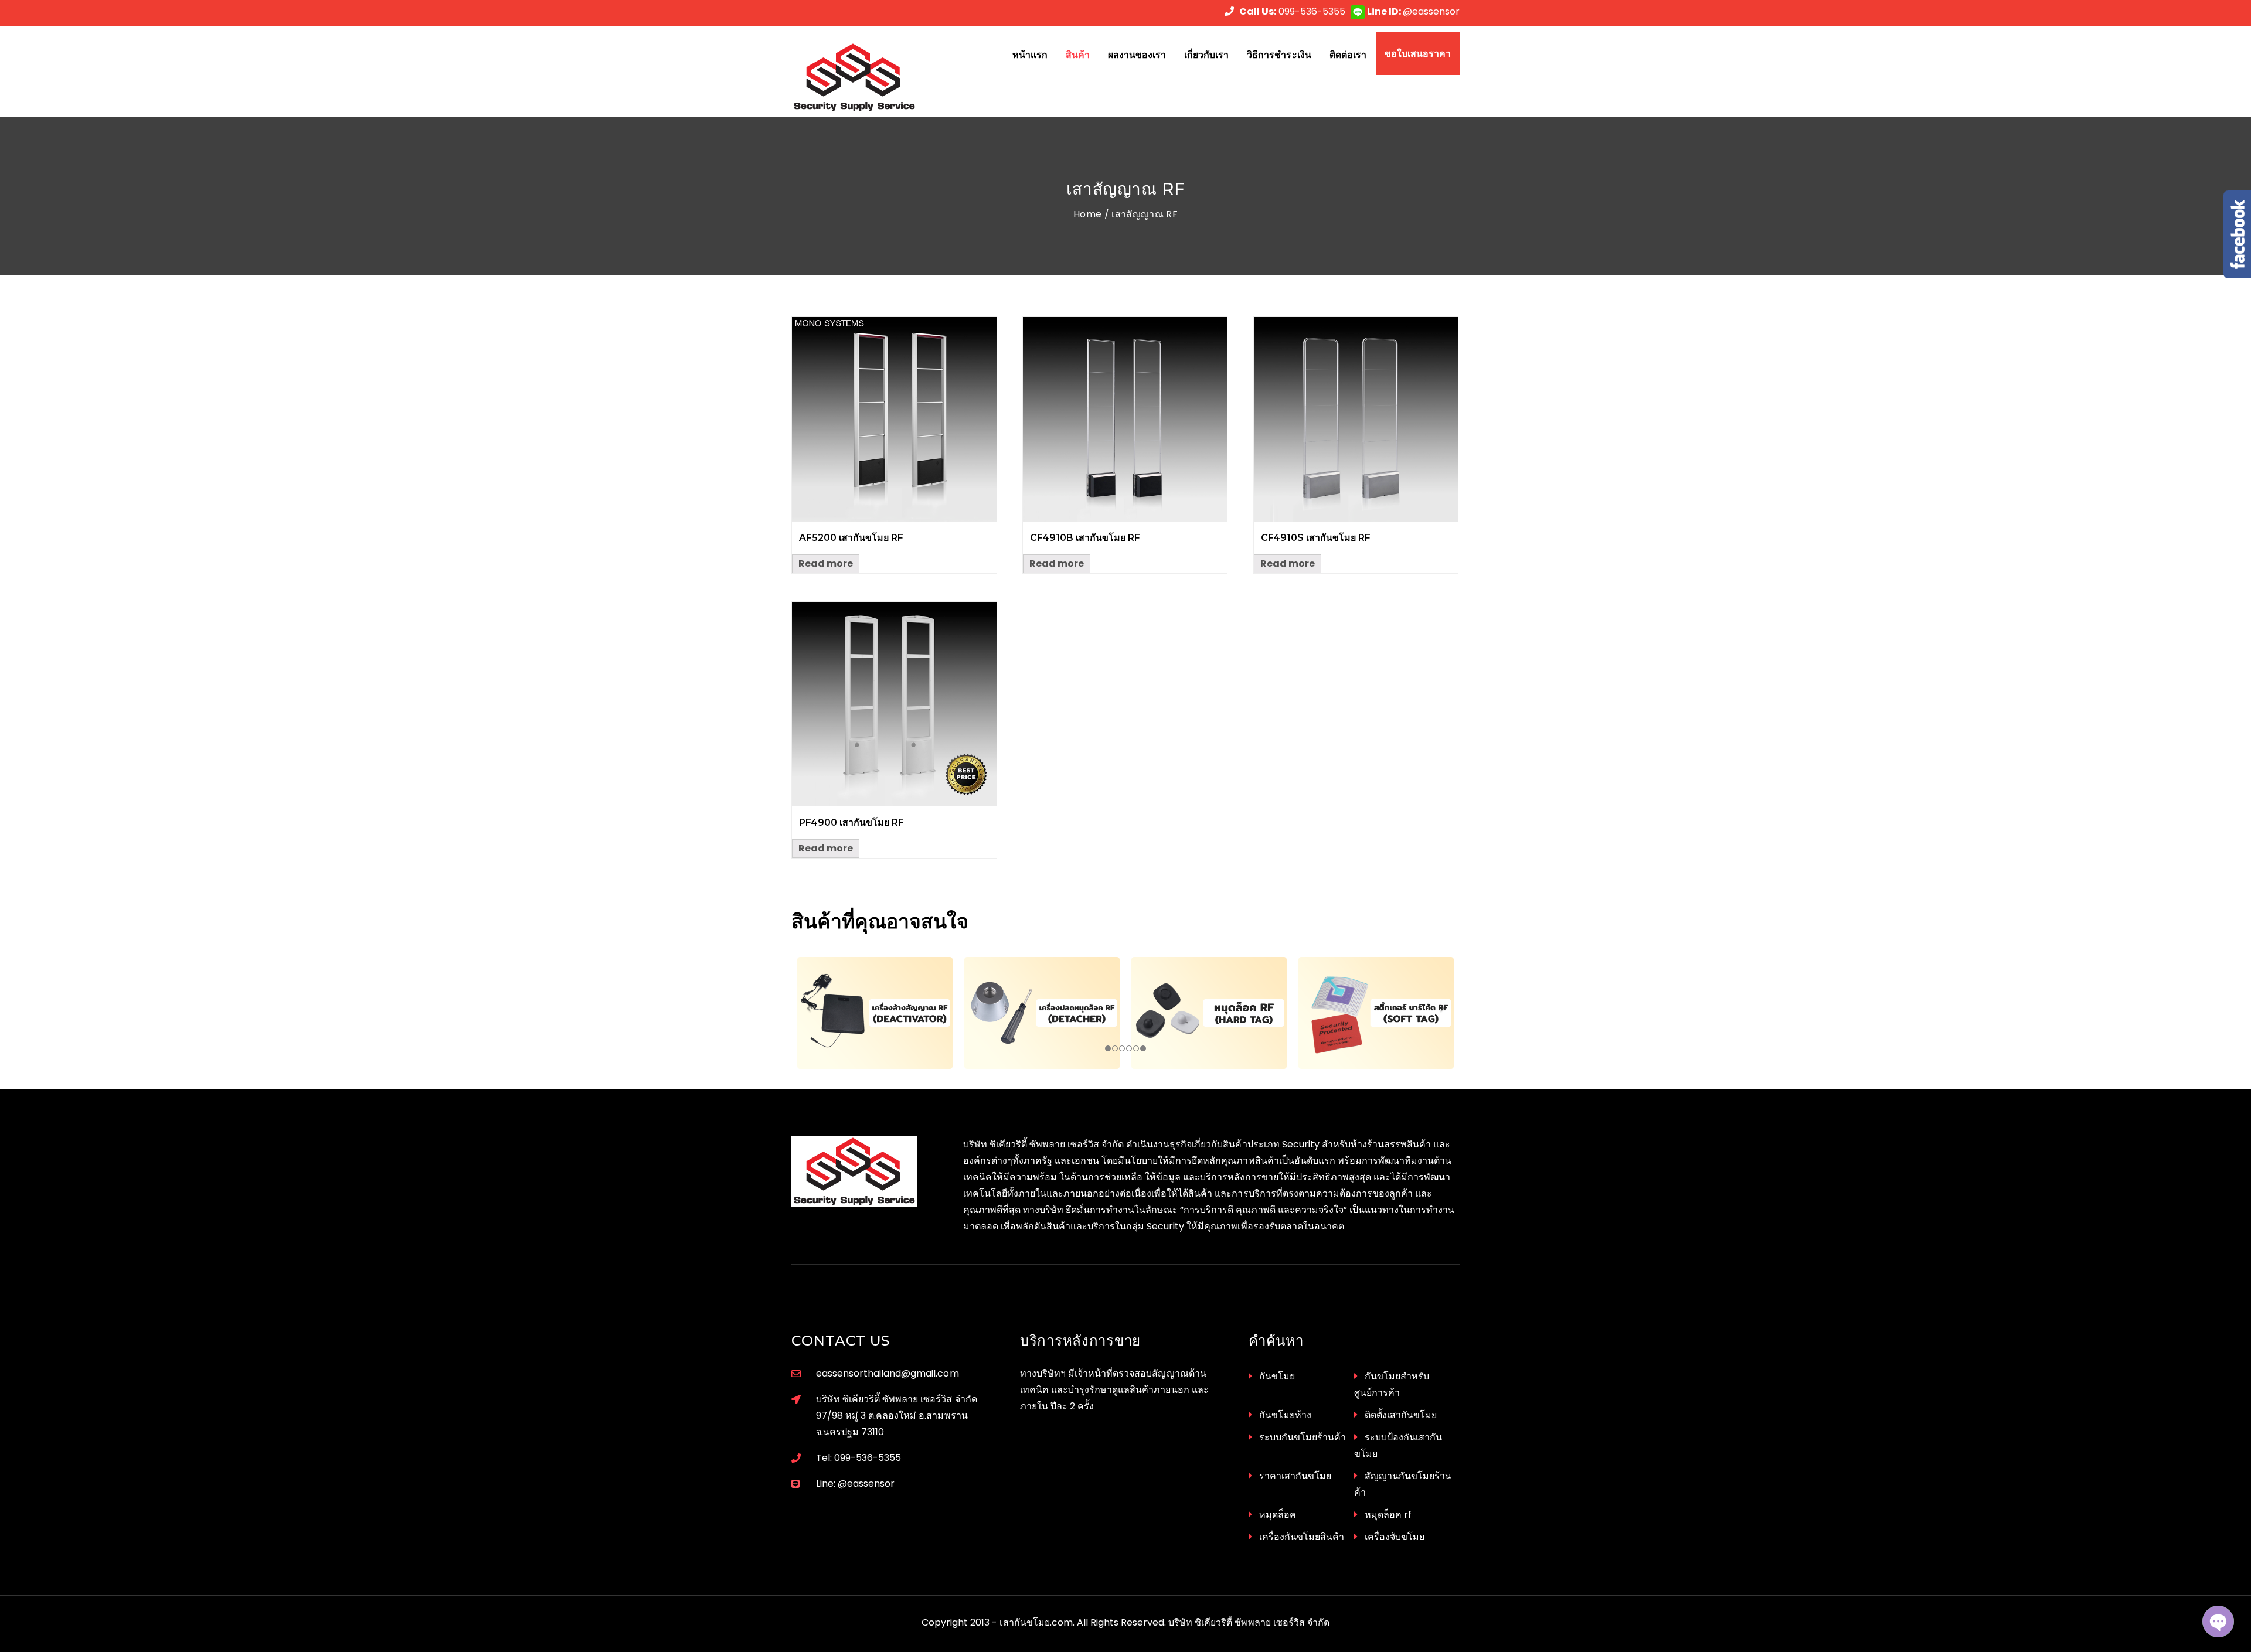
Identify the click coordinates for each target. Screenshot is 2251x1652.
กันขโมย (1277, 1376)
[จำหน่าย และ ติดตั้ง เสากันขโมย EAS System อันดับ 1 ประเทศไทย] (868, 77)
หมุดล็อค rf (1388, 1515)
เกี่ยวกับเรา (1206, 55)
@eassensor (1413, 11)
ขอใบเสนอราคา (1418, 53)
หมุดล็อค (1278, 1515)
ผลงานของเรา (1137, 55)
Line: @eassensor (855, 1484)
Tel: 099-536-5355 (858, 1458)
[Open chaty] (2218, 1622)
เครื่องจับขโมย (1395, 1537)
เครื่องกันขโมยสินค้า (1302, 1537)
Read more (826, 563)
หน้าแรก (1030, 55)
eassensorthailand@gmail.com (888, 1373)
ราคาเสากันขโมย (1295, 1476)
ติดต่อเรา (1348, 55)
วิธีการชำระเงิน (1279, 55)
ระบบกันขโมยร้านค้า (1303, 1437)
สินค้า (1078, 55)
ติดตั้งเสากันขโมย (1401, 1415)
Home (1087, 214)
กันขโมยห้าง (1285, 1415)
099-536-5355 (1292, 11)
